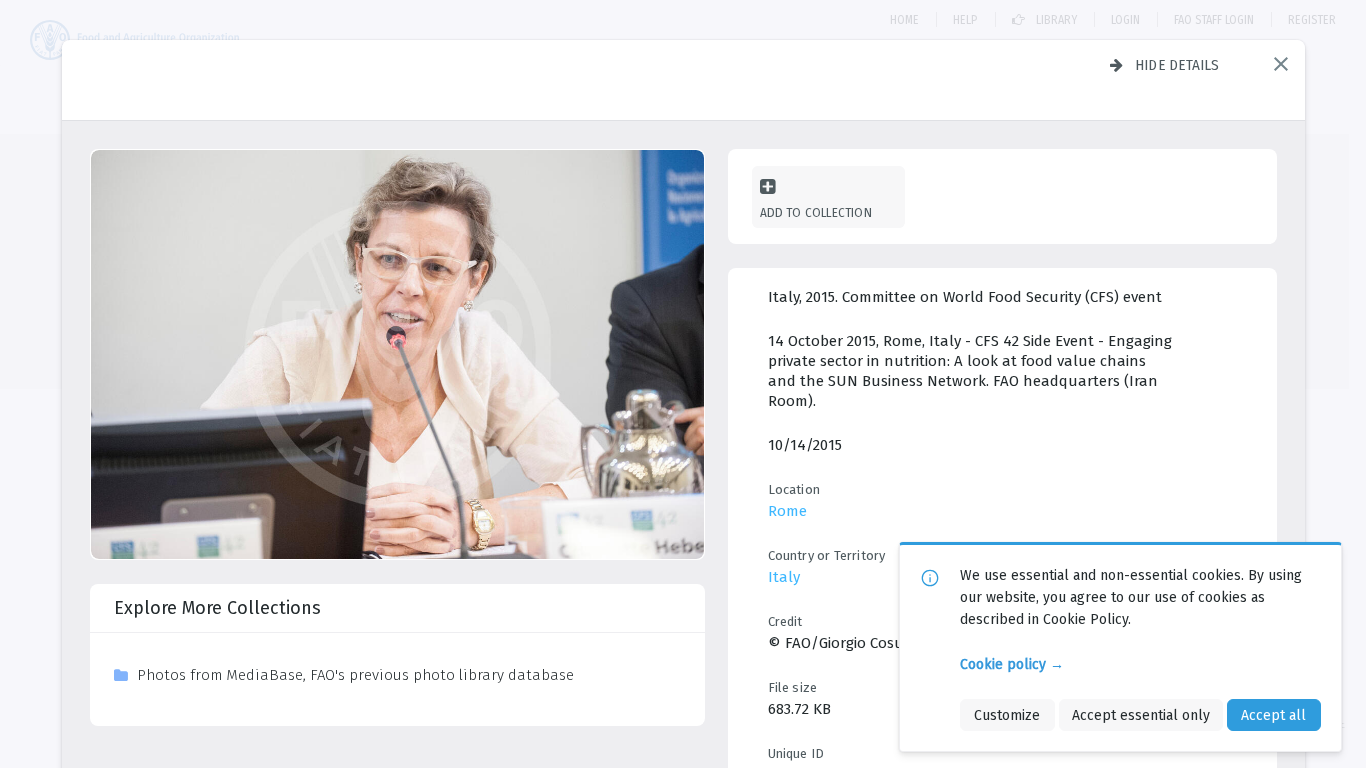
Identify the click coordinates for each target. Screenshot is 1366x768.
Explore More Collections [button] (217, 608)
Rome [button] (787, 511)
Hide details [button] (1177, 65)
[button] (1281, 64)
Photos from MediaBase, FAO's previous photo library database (355, 675)
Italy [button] (784, 577)
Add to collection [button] (816, 212)
